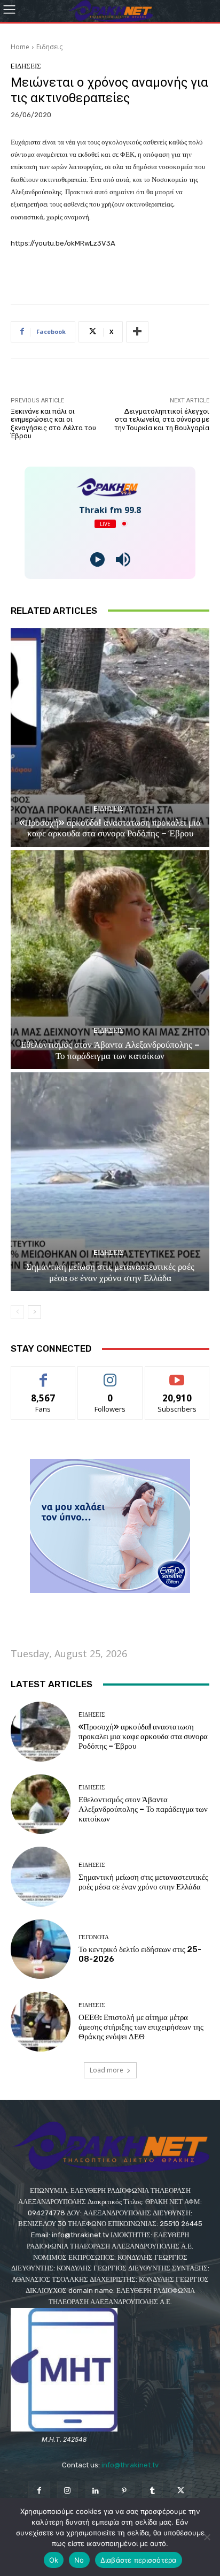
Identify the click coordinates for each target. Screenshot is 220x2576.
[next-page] (34, 1312)
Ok (54, 2560)
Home (20, 47)
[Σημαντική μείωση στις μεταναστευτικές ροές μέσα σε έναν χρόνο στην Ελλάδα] (110, 1182)
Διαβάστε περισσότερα (139, 2560)
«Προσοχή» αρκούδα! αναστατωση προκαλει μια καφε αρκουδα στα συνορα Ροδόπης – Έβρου (110, 828)
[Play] (97, 559)
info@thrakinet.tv (130, 2465)
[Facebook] (39, 2491)
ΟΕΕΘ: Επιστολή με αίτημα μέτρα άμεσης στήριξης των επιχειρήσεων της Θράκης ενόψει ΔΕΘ (141, 2027)
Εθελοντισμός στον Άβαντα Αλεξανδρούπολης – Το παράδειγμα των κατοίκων (110, 1050)
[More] (137, 332)
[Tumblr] (152, 2491)
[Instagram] (68, 2491)
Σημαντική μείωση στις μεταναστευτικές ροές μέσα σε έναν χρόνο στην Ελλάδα (110, 1272)
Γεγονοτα (94, 1937)
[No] (207, 2537)
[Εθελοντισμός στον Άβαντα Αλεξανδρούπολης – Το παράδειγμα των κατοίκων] (110, 960)
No (79, 2560)
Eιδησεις (49, 47)
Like (44, 1374)
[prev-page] (17, 1312)
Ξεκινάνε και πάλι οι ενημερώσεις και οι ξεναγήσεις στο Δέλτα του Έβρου (53, 424)
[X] (181, 2491)
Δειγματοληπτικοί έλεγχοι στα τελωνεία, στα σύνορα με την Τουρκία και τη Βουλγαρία (162, 420)
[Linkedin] (96, 2491)
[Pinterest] (124, 2491)
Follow (110, 1374)
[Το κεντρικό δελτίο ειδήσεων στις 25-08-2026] (41, 1949)
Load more (107, 2070)
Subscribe (177, 1374)
